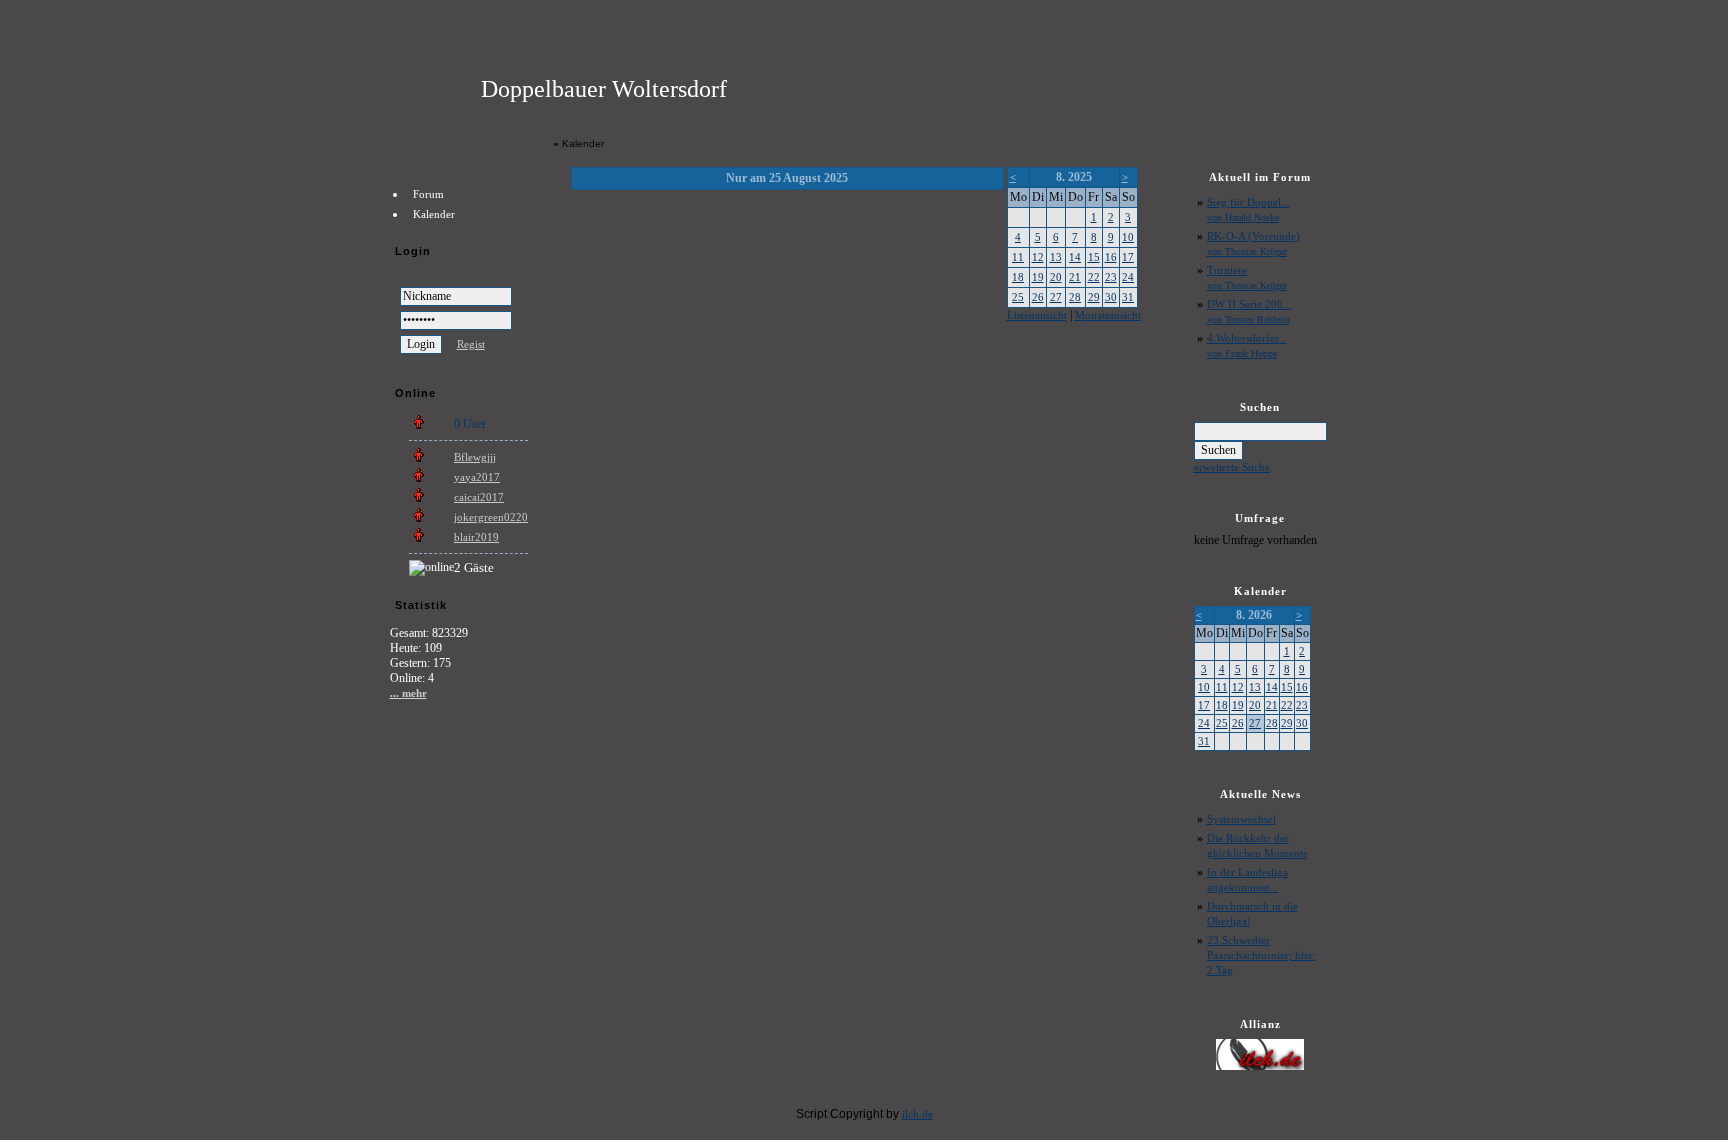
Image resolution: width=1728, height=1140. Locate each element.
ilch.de (917, 1114)
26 (1038, 297)
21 (1075, 277)
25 (1018, 297)
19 (1038, 277)
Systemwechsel (1241, 819)
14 (1075, 257)
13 (1056, 257)
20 (1056, 277)
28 (1075, 297)
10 (1128, 237)
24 (1128, 277)
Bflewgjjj (475, 457)
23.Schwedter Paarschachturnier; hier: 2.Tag (1261, 955)
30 (1111, 297)
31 (1128, 297)
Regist (471, 344)
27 (1056, 297)
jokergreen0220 (491, 517)
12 (1038, 257)
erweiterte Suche (1232, 467)
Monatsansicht (1108, 315)
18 (1018, 277)
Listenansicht (1037, 315)
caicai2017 (479, 497)
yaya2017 (477, 477)
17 (1128, 257)
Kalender (434, 214)
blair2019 (476, 537)
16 (1111, 257)
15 (1094, 257)
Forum (428, 194)
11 (1018, 257)
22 (1094, 277)
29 (1094, 297)
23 (1111, 277)
